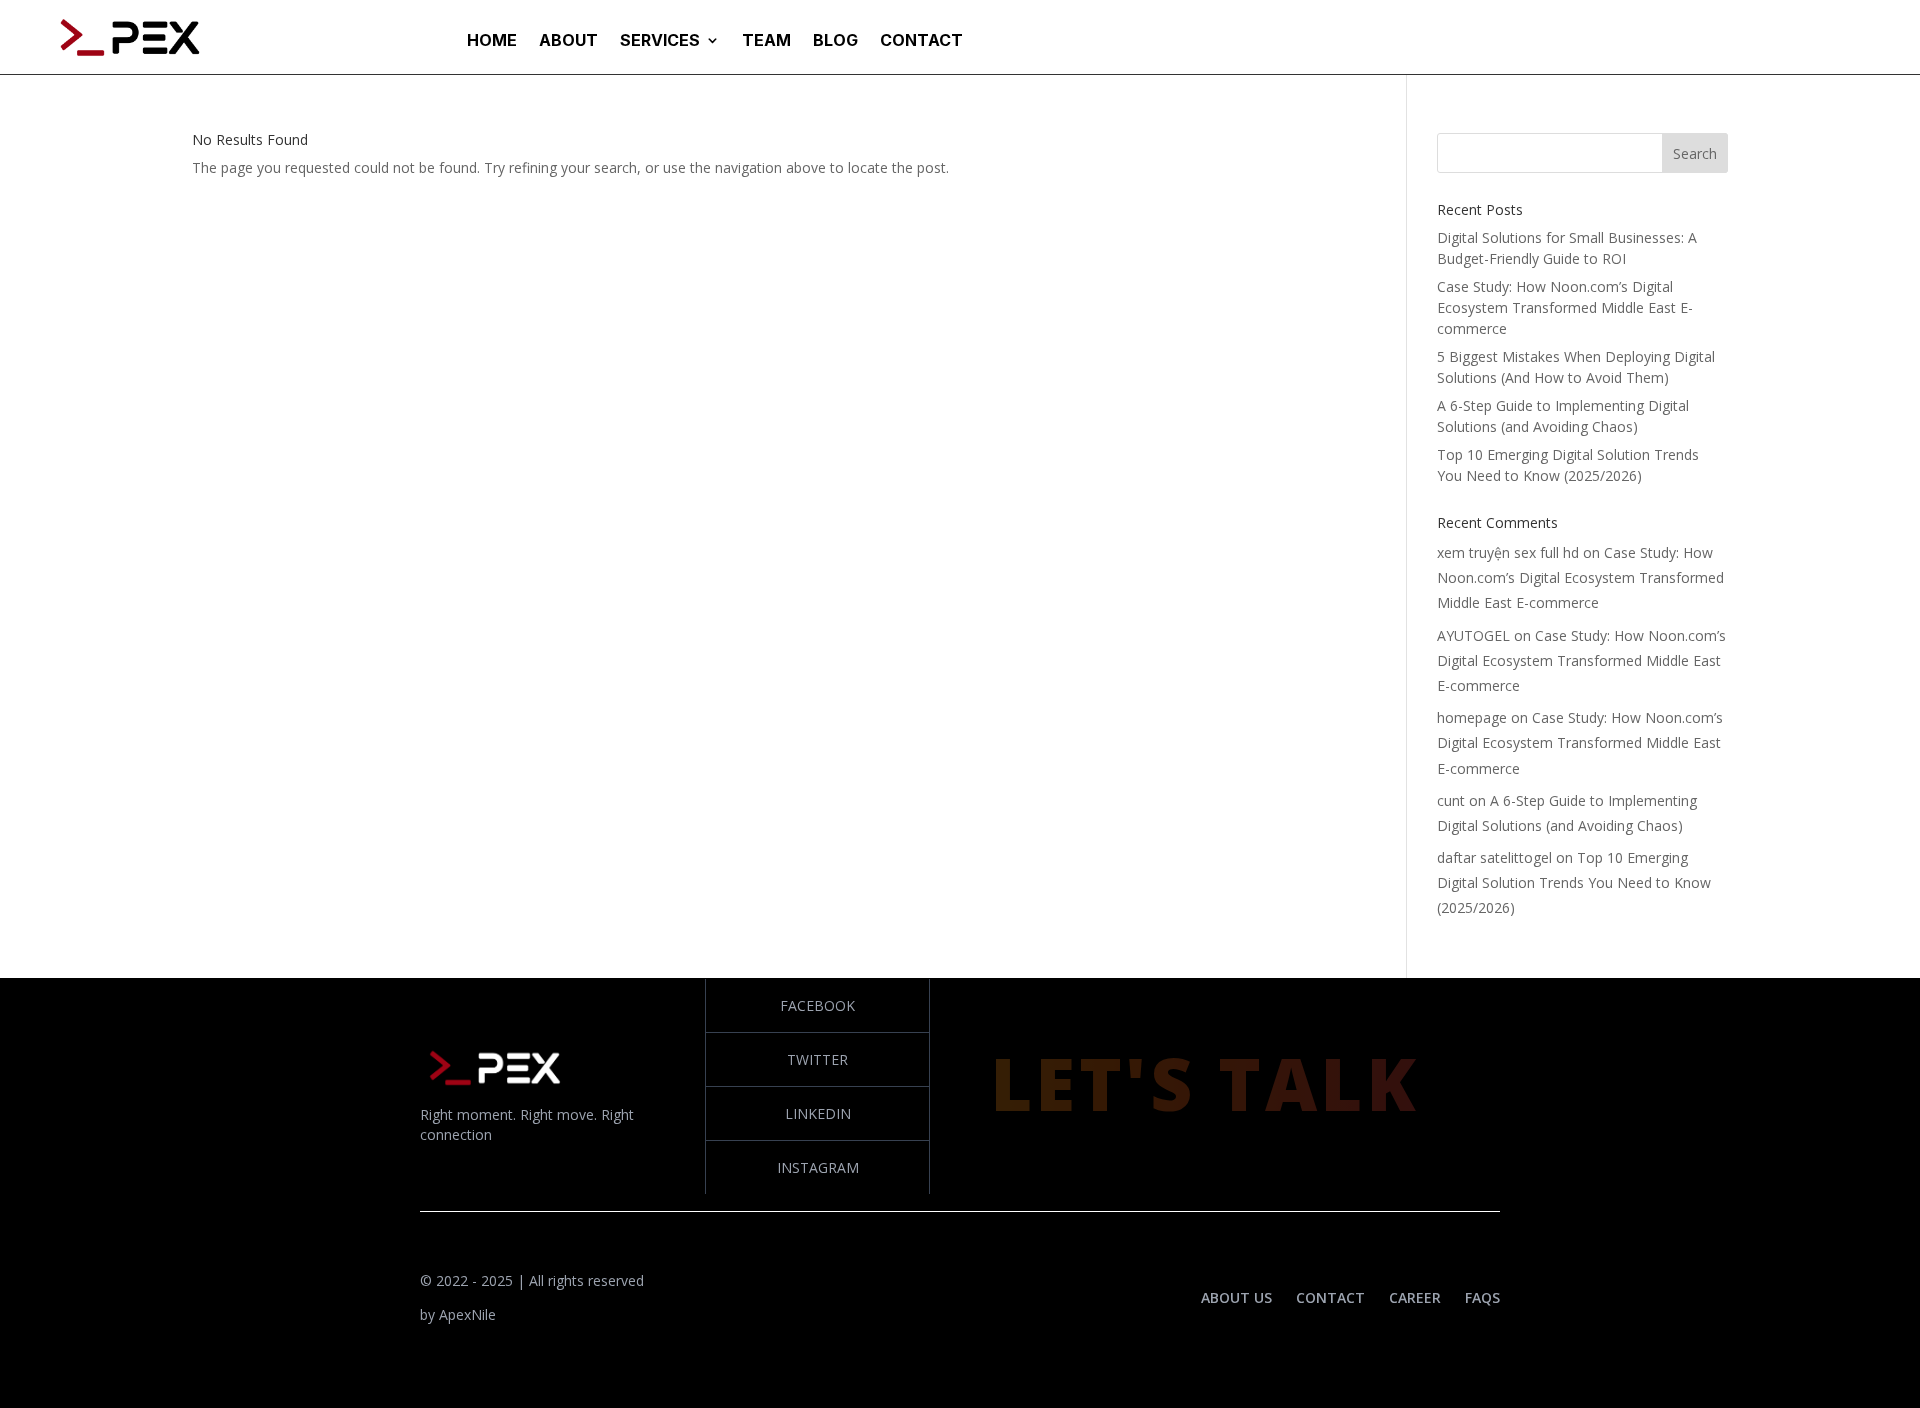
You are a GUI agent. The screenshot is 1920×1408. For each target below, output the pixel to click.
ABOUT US (1236, 1297)
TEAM (766, 41)
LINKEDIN (818, 1113)
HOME (492, 41)
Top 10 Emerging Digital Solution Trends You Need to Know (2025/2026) (1574, 882)
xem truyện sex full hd (1508, 552)
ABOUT (568, 41)
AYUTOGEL (1473, 635)
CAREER (1415, 1297)
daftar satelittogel (1494, 857)
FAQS (1482, 1297)
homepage (1472, 717)
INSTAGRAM (818, 1167)
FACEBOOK (817, 1005)
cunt (1451, 800)
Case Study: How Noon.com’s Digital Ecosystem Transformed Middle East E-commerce (1565, 307)
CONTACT (921, 41)
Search (1695, 153)
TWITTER (817, 1059)
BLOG (835, 41)
